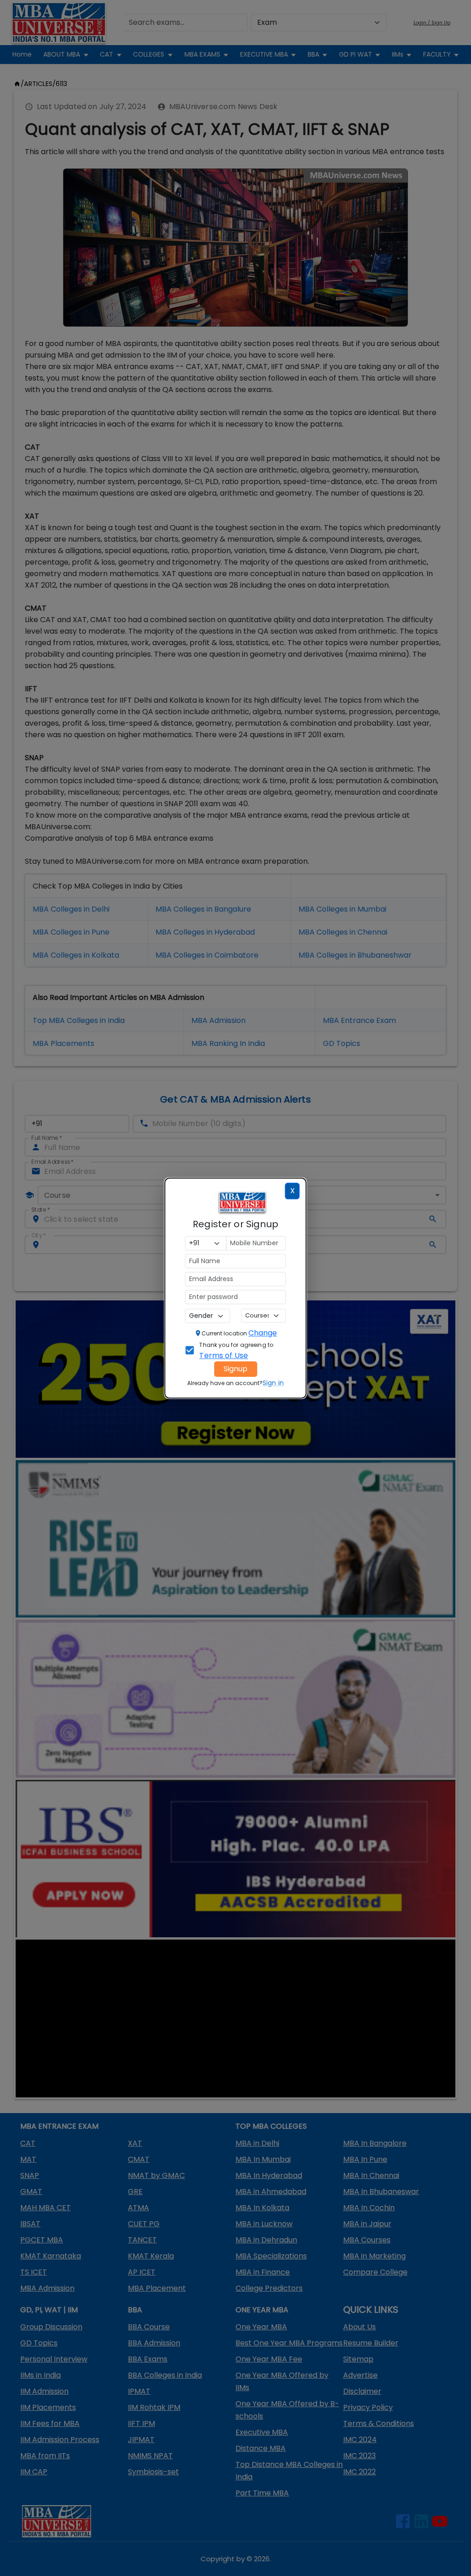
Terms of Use (224, 1355)
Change (263, 1333)
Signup (235, 1369)
